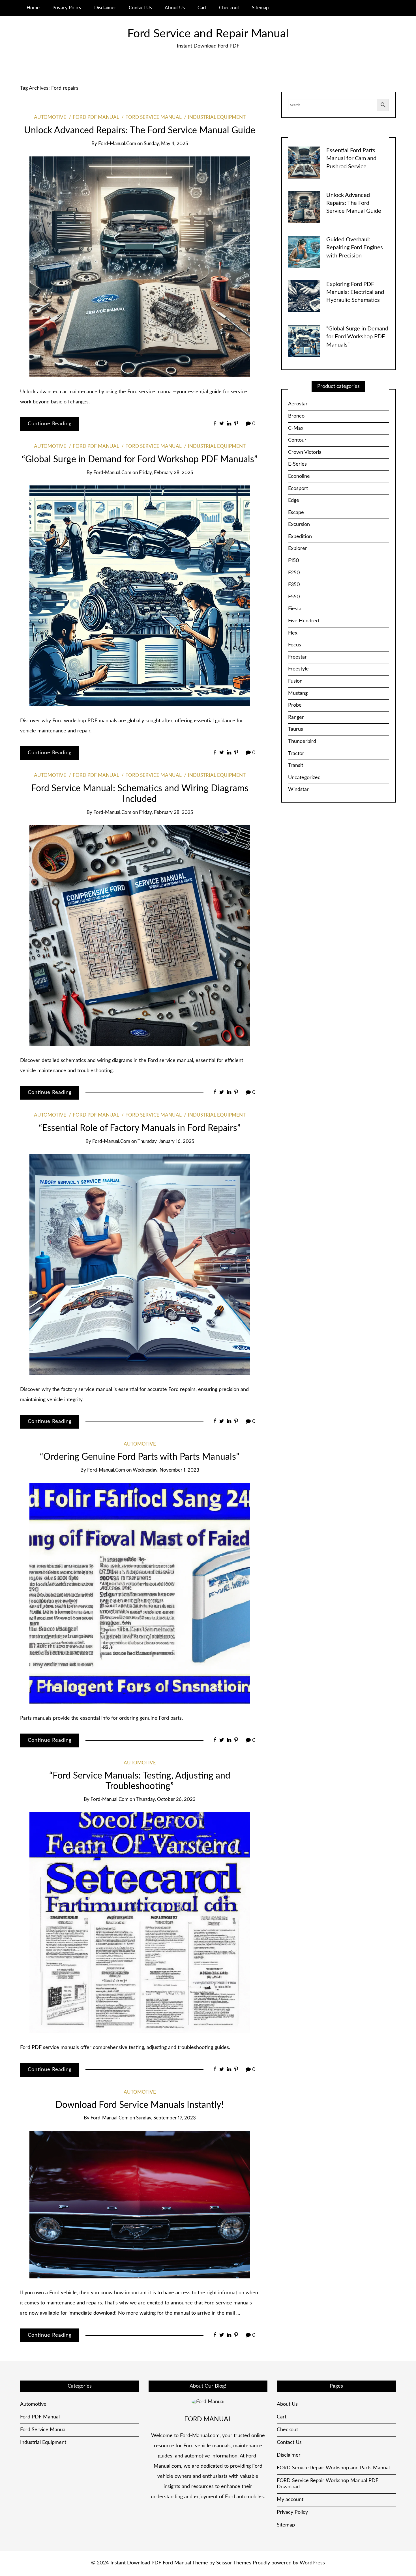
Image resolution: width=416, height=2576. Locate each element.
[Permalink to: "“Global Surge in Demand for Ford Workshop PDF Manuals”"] (140, 596)
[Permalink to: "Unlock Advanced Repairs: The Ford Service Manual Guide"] (140, 267)
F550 (294, 597)
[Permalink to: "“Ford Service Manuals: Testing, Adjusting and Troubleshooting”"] (140, 1923)
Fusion (295, 681)
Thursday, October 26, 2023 (166, 1799)
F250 (294, 573)
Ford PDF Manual (96, 117)
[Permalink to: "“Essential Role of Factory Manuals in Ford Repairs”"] (140, 1265)
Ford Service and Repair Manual (208, 34)
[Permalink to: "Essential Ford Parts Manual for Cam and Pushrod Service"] (304, 162)
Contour (297, 440)
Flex (293, 633)
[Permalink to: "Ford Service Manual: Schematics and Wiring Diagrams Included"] (140, 936)
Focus (295, 645)
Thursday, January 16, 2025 (166, 1141)
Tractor (296, 754)
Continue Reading (50, 424)
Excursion (299, 524)
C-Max (296, 428)
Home (33, 8)
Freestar (297, 657)
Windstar (298, 790)
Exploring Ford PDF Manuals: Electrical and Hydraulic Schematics (355, 292)
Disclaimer (105, 8)
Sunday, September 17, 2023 (166, 2118)
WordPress (312, 2563)
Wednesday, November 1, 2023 (166, 1470)
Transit (296, 766)
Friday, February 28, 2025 (166, 473)
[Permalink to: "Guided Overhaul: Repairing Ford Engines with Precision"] (304, 251)
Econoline (299, 476)
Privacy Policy (67, 8)
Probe (295, 705)
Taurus (296, 729)
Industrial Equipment (217, 117)
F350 (294, 585)
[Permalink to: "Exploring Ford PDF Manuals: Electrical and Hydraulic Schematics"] (304, 296)
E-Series (297, 464)
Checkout (229, 8)
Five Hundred (304, 621)
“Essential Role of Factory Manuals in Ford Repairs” (140, 1128)
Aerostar (298, 404)
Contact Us (140, 8)
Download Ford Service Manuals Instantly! (140, 2105)
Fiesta (295, 609)
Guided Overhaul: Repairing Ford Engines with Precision (355, 248)
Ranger (296, 717)
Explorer (298, 549)
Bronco (296, 416)
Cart (202, 8)
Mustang (298, 693)
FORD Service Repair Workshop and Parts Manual (333, 2468)
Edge (294, 500)
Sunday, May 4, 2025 (166, 144)
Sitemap (260, 8)
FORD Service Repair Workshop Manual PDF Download (328, 2484)
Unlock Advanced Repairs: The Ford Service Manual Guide (140, 131)
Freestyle (298, 669)
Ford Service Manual (153, 117)
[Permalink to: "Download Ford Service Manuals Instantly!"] (140, 2205)
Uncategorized (304, 778)
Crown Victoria (305, 452)
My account (290, 2500)
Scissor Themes (234, 2563)
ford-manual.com (117, 144)
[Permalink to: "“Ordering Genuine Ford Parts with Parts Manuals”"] (140, 1593)
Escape (296, 513)
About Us (175, 8)
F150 (294, 561)
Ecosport (298, 489)
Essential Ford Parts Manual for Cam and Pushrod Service (351, 159)
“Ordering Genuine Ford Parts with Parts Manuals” (140, 1457)
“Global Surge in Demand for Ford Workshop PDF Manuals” (140, 460)
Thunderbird (302, 741)
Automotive (50, 117)
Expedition (300, 537)
